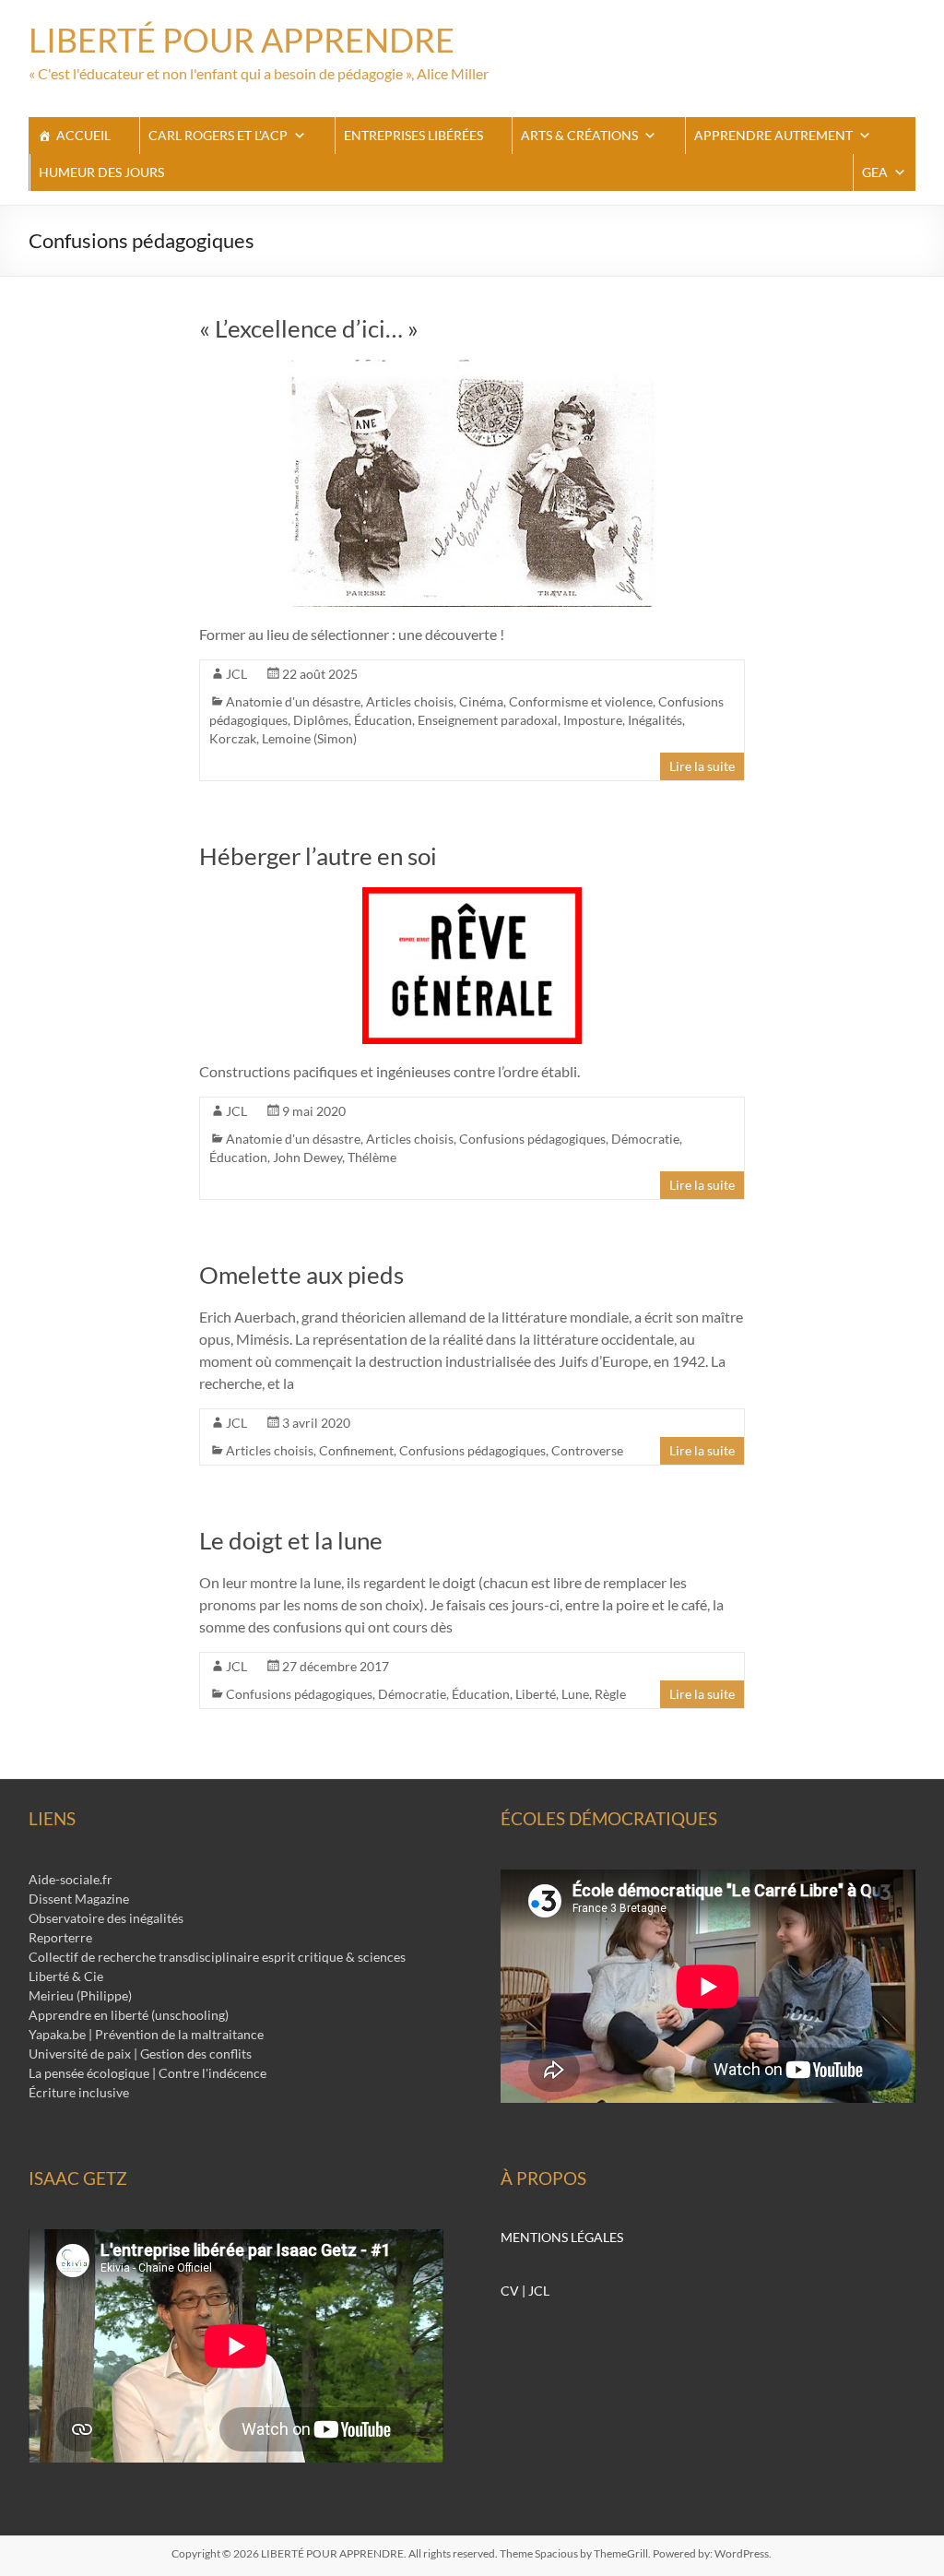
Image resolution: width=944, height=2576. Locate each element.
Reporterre (60, 1937)
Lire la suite (702, 766)
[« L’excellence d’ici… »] (472, 368)
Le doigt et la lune (291, 1540)
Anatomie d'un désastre (293, 701)
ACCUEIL (83, 135)
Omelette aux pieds (301, 1275)
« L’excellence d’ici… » (309, 328)
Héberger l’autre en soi (318, 856)
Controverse (587, 1450)
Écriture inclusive (79, 2092)
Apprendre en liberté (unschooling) (129, 2015)
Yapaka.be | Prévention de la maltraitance (146, 2034)
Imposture (593, 720)
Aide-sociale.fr (71, 1879)
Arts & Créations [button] (579, 135)
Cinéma (481, 701)
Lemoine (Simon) (309, 738)
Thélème (372, 1157)
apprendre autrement (773, 135)
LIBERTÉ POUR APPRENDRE (242, 40)
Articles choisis (410, 701)
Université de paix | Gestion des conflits (140, 2054)
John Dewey (307, 1157)
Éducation (383, 720)
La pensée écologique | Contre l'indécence (147, 2073)
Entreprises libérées (413, 135)
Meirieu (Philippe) (80, 1995)
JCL (236, 674)
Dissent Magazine (79, 1899)
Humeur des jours (101, 172)
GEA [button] (875, 172)
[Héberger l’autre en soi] (472, 896)
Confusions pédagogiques (532, 1139)
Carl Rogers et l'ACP (218, 135)
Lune (575, 1694)
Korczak (233, 738)
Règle (610, 1694)
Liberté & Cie (66, 1976)
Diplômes (321, 720)
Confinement (356, 1450)
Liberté (536, 1694)
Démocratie (645, 1139)
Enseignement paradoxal (488, 720)
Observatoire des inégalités (106, 1918)
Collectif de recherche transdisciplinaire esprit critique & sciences (217, 1957)
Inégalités (655, 720)
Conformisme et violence (581, 701)
